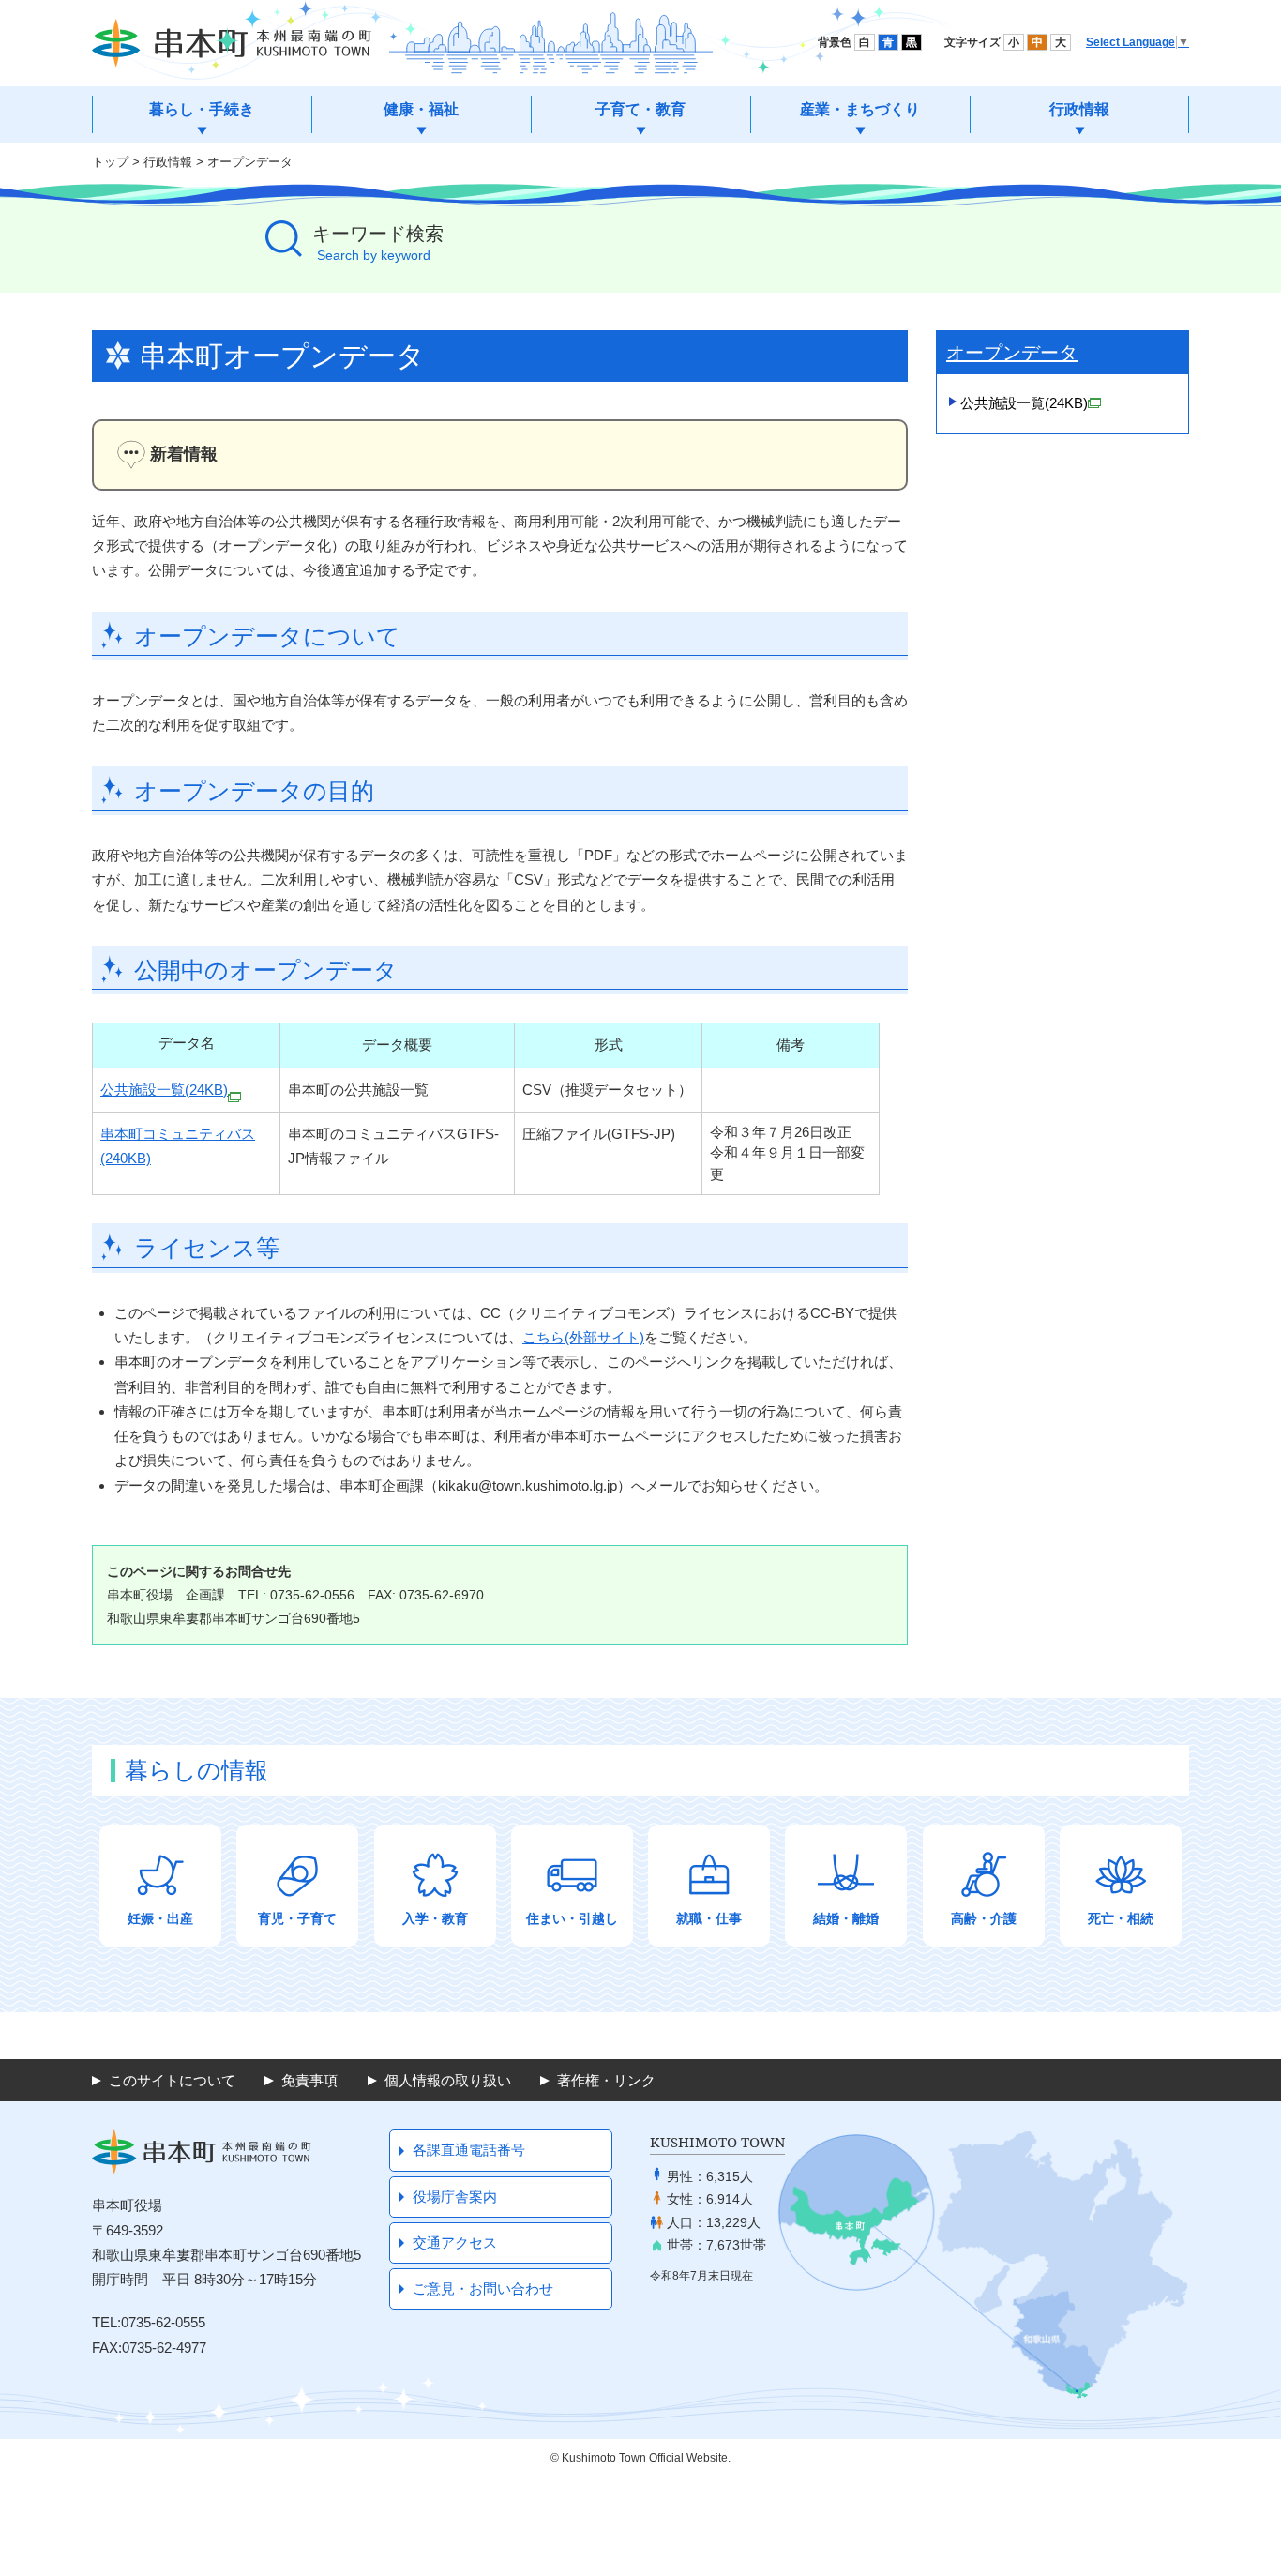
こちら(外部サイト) (583, 1337)
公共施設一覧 (1024, 403)
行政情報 (168, 162)
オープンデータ (250, 162)
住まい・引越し (572, 1918)
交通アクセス (455, 2243)
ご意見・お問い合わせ (483, 2288)
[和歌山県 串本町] (232, 43)
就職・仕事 (709, 1918)
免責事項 (309, 2080)
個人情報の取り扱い (448, 2080)
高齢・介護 (984, 1918)
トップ (110, 162)
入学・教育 (435, 1918)
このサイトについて (172, 2080)
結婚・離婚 (846, 1918)
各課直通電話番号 (469, 2150)
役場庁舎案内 (455, 2197)
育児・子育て (297, 1918)
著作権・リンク (606, 2080)
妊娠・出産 (160, 1918)
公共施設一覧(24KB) (164, 1090)
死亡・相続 (1121, 1918)
